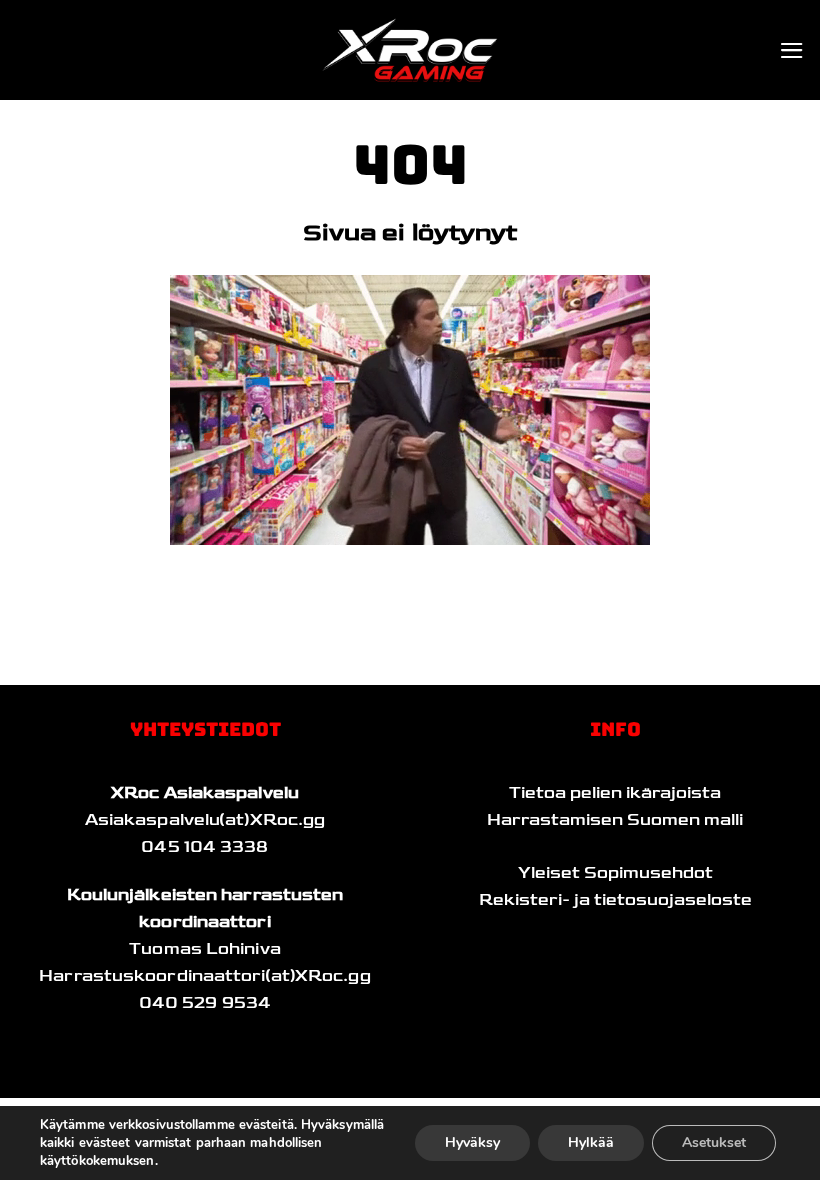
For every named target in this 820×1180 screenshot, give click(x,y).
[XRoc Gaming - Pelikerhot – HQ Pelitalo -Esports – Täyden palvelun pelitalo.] (410, 50)
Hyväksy (472, 1142)
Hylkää (591, 1142)
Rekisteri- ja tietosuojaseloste (615, 900)
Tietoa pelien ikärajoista (615, 793)
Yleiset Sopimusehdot (615, 873)
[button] (792, 50)
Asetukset (714, 1142)
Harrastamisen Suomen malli (615, 820)
